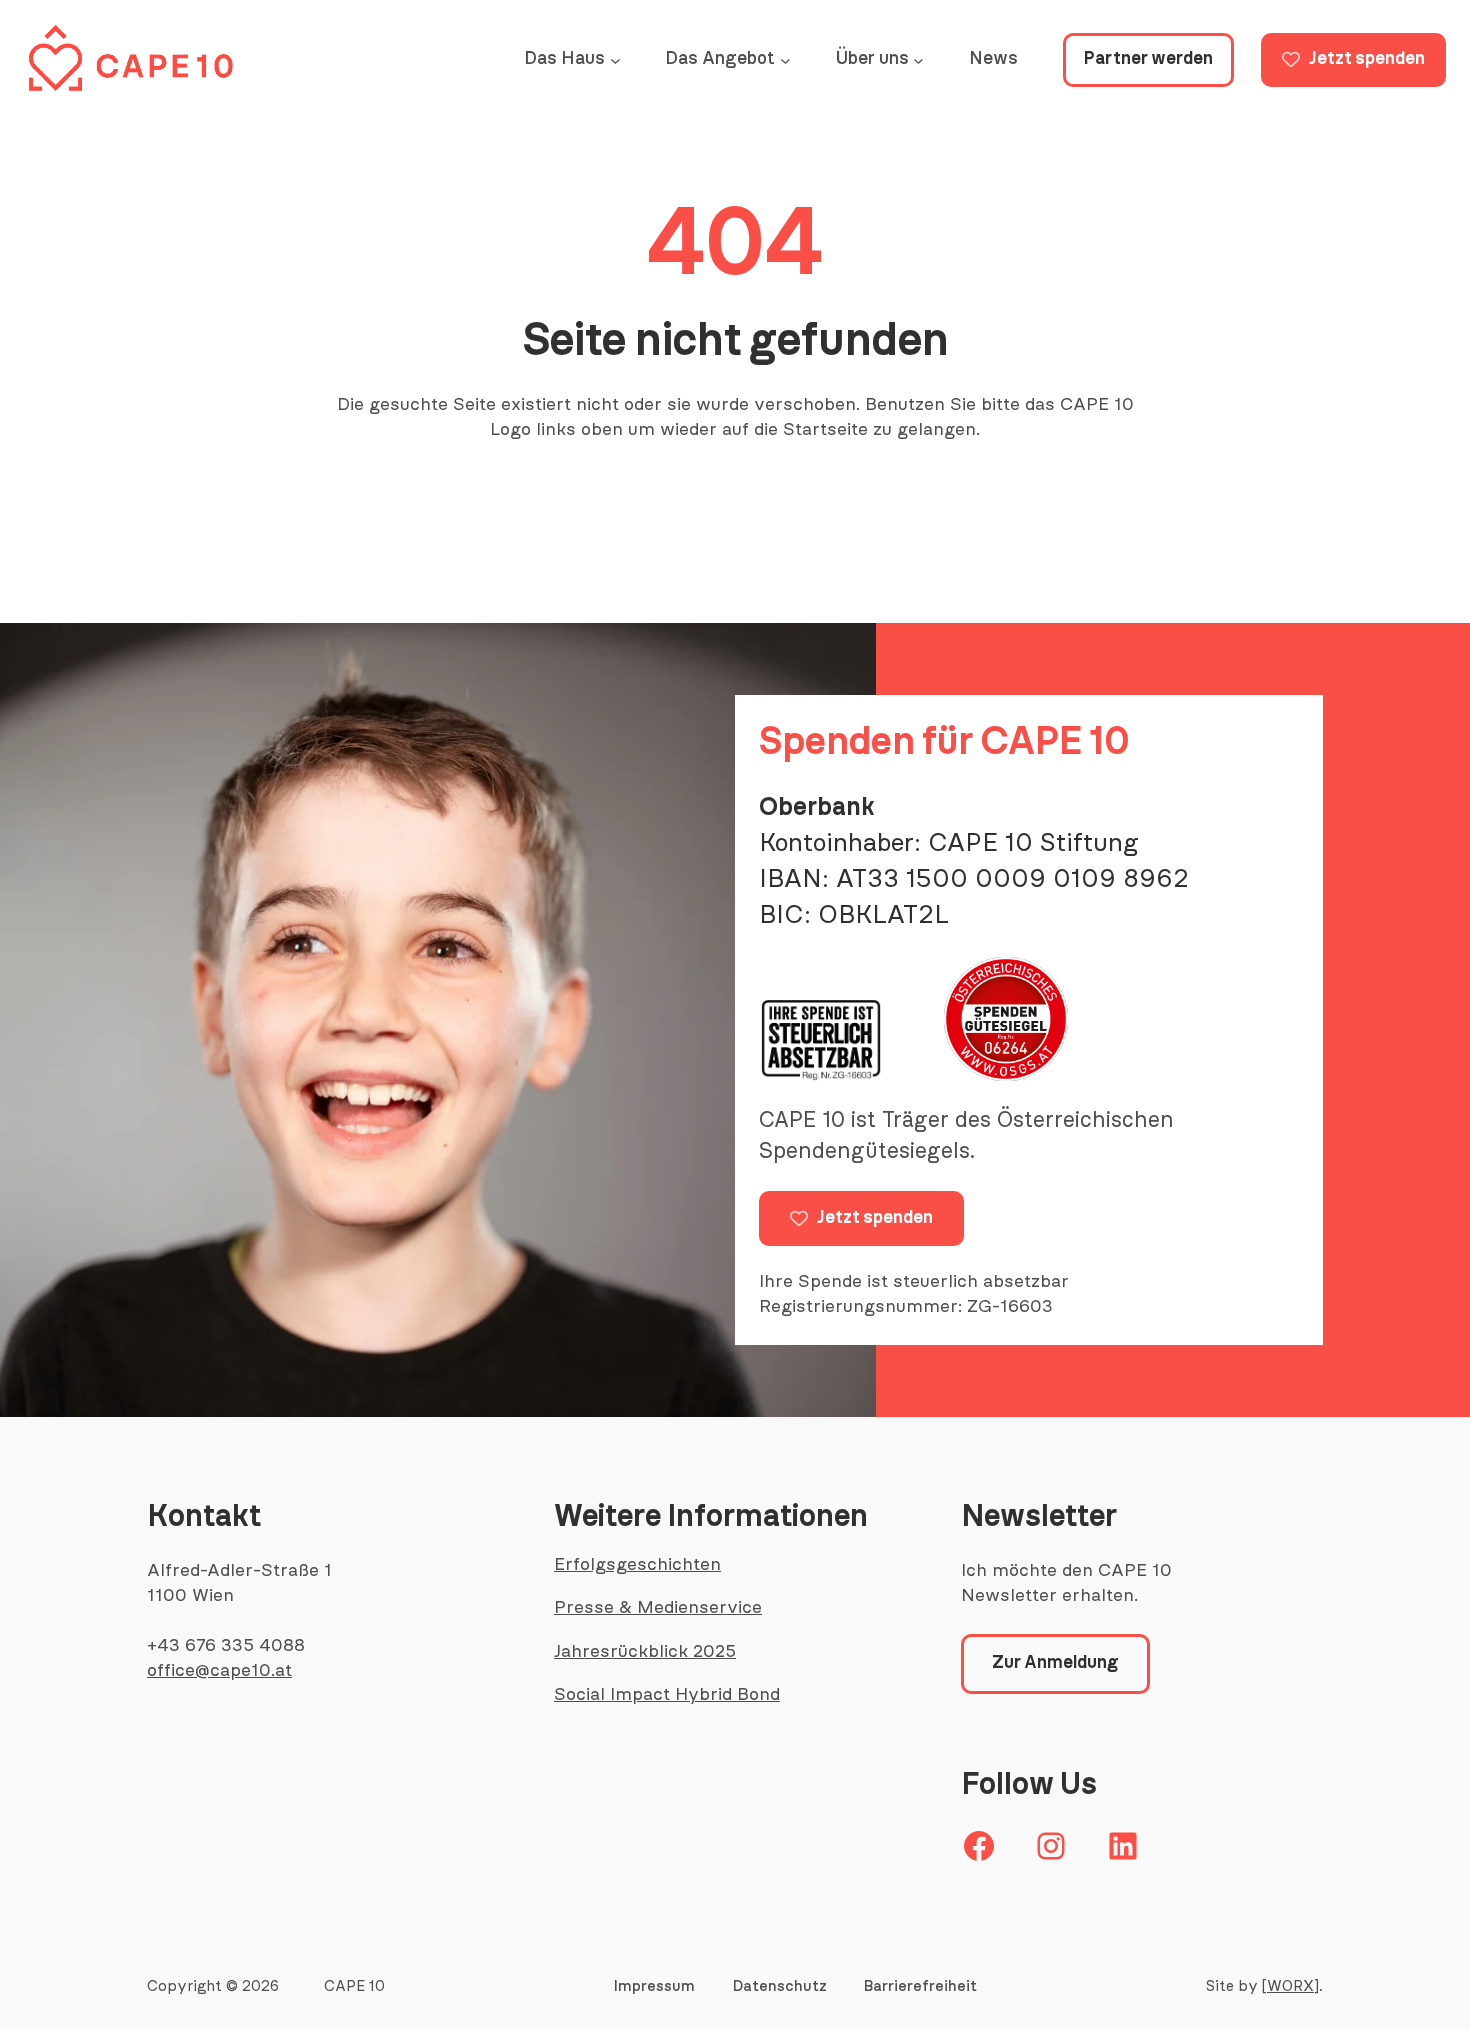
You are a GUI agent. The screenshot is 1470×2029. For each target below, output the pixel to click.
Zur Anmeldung (1055, 1663)
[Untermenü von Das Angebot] (785, 60)
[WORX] (1290, 1986)
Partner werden (1148, 59)
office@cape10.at (219, 1671)
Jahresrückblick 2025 (645, 1652)
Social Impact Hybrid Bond (667, 1695)
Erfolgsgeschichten (637, 1565)
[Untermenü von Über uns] (918, 60)
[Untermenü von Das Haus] (615, 60)
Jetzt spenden (1367, 59)
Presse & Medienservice (658, 1608)
